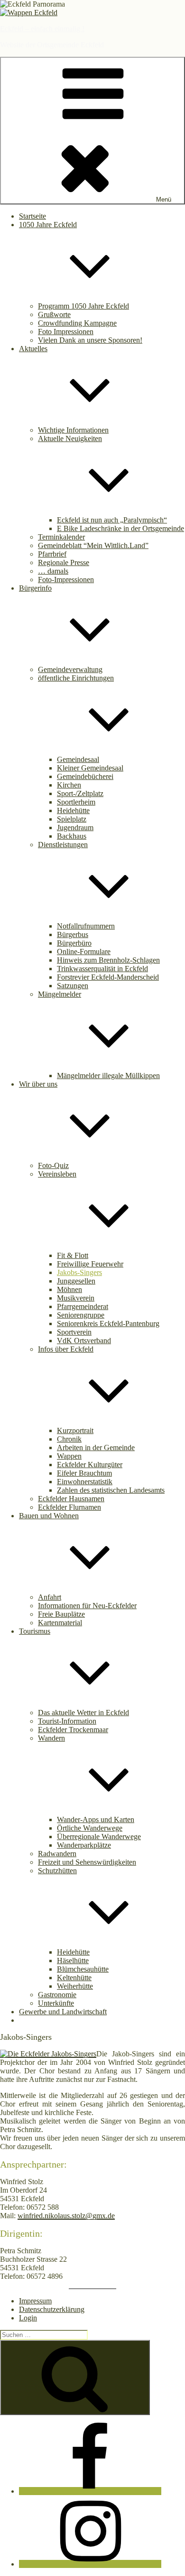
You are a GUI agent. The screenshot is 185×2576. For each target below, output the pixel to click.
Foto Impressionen (66, 332)
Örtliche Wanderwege (90, 1828)
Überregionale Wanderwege (99, 1837)
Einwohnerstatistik (85, 1482)
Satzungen (73, 986)
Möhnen (69, 1289)
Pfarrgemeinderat (83, 1306)
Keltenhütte (74, 1978)
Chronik (69, 1439)
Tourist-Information (67, 1721)
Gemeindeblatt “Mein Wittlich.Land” (93, 545)
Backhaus (72, 836)
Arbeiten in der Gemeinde (96, 1447)
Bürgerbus (73, 934)
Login (28, 2318)
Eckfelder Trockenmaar (73, 1730)
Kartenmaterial (60, 1623)
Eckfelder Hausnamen (71, 1499)
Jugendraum (75, 828)
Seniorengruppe (81, 1315)
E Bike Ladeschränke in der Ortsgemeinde (120, 528)
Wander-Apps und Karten (96, 1819)
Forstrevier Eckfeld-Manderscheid (108, 977)
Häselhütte (73, 1961)
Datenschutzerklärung (52, 2309)
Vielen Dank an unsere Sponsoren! (90, 340)
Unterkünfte (56, 2003)
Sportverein (74, 1332)
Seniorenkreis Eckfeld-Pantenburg (108, 1323)
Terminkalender (61, 537)
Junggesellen (76, 1281)
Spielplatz (72, 819)
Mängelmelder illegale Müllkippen (108, 1076)
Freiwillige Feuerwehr (90, 1264)
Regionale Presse (64, 562)
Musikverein (76, 1298)
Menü (164, 199)
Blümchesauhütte (83, 1969)
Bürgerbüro (74, 943)
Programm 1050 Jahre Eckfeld (83, 306)
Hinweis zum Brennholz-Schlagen (108, 960)
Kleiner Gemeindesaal (90, 768)
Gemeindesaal (78, 759)
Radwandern (57, 1854)
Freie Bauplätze (61, 1614)
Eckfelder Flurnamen (69, 1507)
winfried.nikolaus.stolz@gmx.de (66, 2216)
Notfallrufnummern (86, 926)
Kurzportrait (75, 1430)
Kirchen (69, 785)
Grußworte (54, 314)
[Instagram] (90, 2564)
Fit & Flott (73, 1255)
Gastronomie (57, 1995)
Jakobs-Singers (79, 1272)
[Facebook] (90, 2491)
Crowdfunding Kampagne (77, 323)
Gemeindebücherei (85, 776)
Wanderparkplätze (84, 1845)
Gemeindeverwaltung (70, 669)
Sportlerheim (76, 802)
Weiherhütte (75, 1986)
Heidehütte (73, 810)
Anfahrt (50, 1597)
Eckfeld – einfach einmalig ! (42, 29)
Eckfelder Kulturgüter (90, 1465)
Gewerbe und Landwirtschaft (63, 2012)
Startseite (32, 216)
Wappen (69, 1456)
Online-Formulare (84, 952)
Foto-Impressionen (66, 580)
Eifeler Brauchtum (84, 1473)
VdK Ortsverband (84, 1341)
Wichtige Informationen (73, 430)
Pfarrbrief (52, 554)
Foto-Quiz (53, 1165)
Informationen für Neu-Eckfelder (87, 1606)
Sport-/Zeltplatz (80, 793)
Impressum (35, 2301)
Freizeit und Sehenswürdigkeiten (87, 1862)
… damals (53, 571)
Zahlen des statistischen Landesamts (111, 1490)
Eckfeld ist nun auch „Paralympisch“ (112, 520)
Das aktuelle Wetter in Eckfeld (83, 1713)
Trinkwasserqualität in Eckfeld (102, 969)
